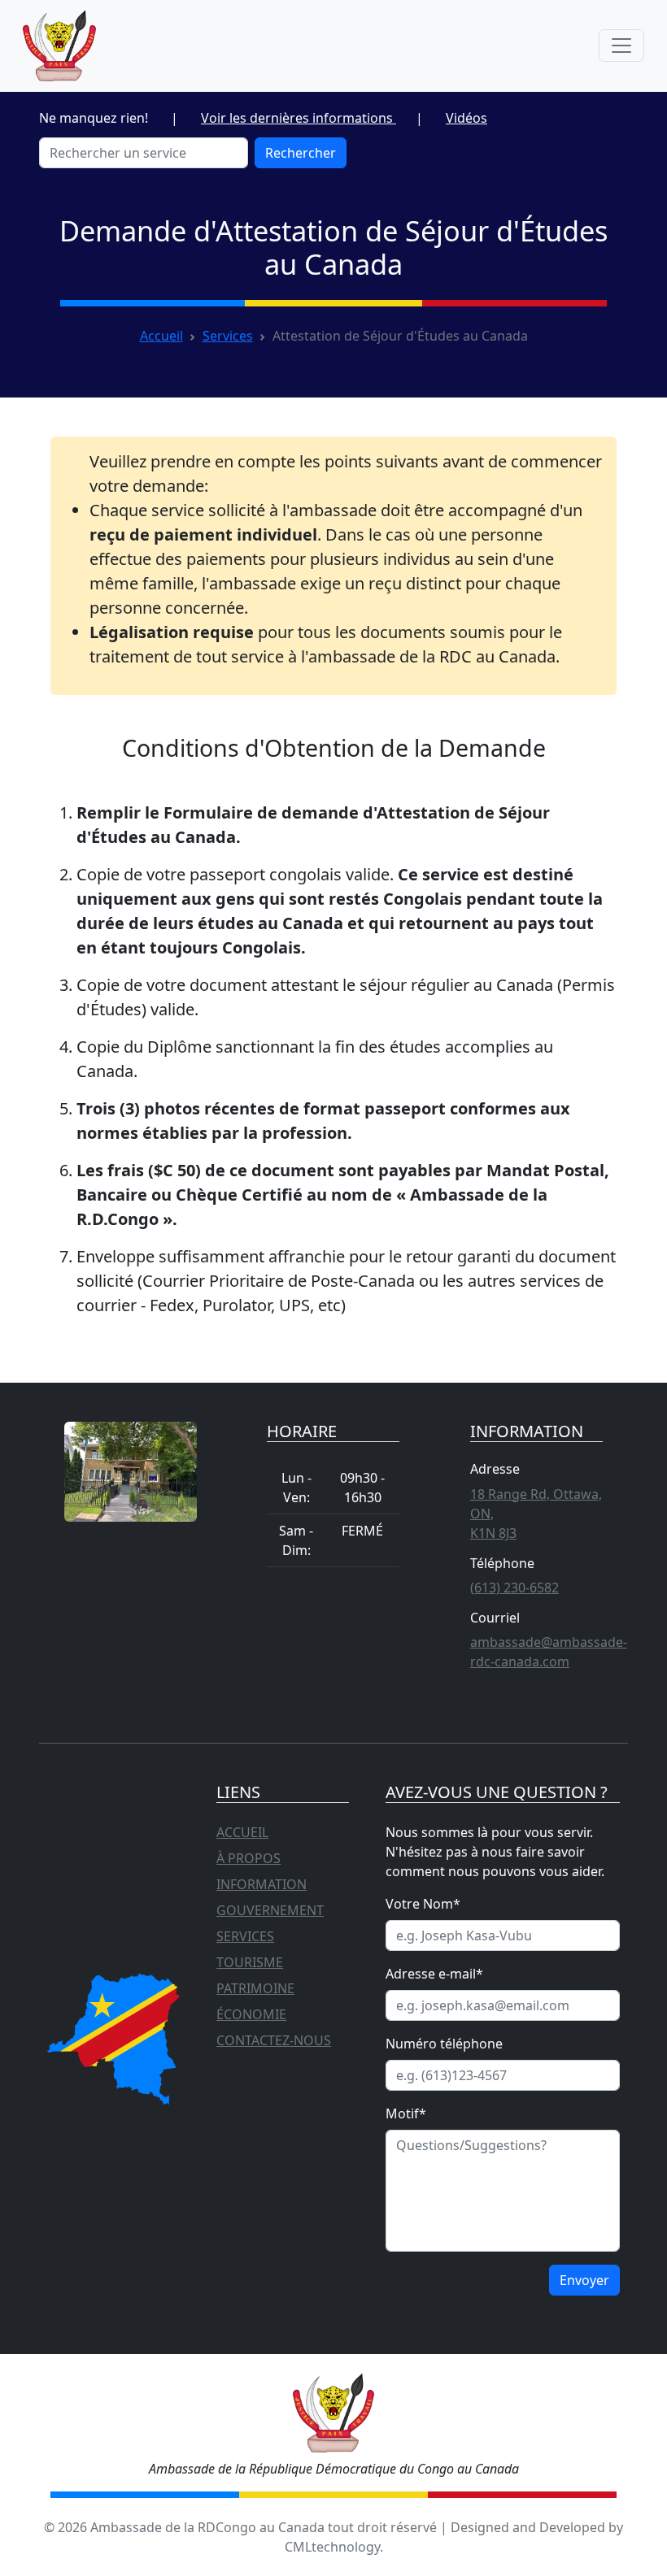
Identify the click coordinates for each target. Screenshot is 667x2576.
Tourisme (250, 1962)
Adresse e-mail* (434, 1974)
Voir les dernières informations (299, 118)
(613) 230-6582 (514, 1588)
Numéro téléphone (444, 2044)
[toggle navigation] (621, 46)
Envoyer (584, 2280)
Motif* (406, 2113)
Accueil (161, 336)
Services (228, 336)
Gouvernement (270, 1910)
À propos (248, 1858)
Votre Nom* (423, 1904)
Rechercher (301, 153)
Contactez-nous (274, 2040)
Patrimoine (255, 1988)
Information (262, 1884)
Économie (251, 2014)
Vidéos (466, 118)
